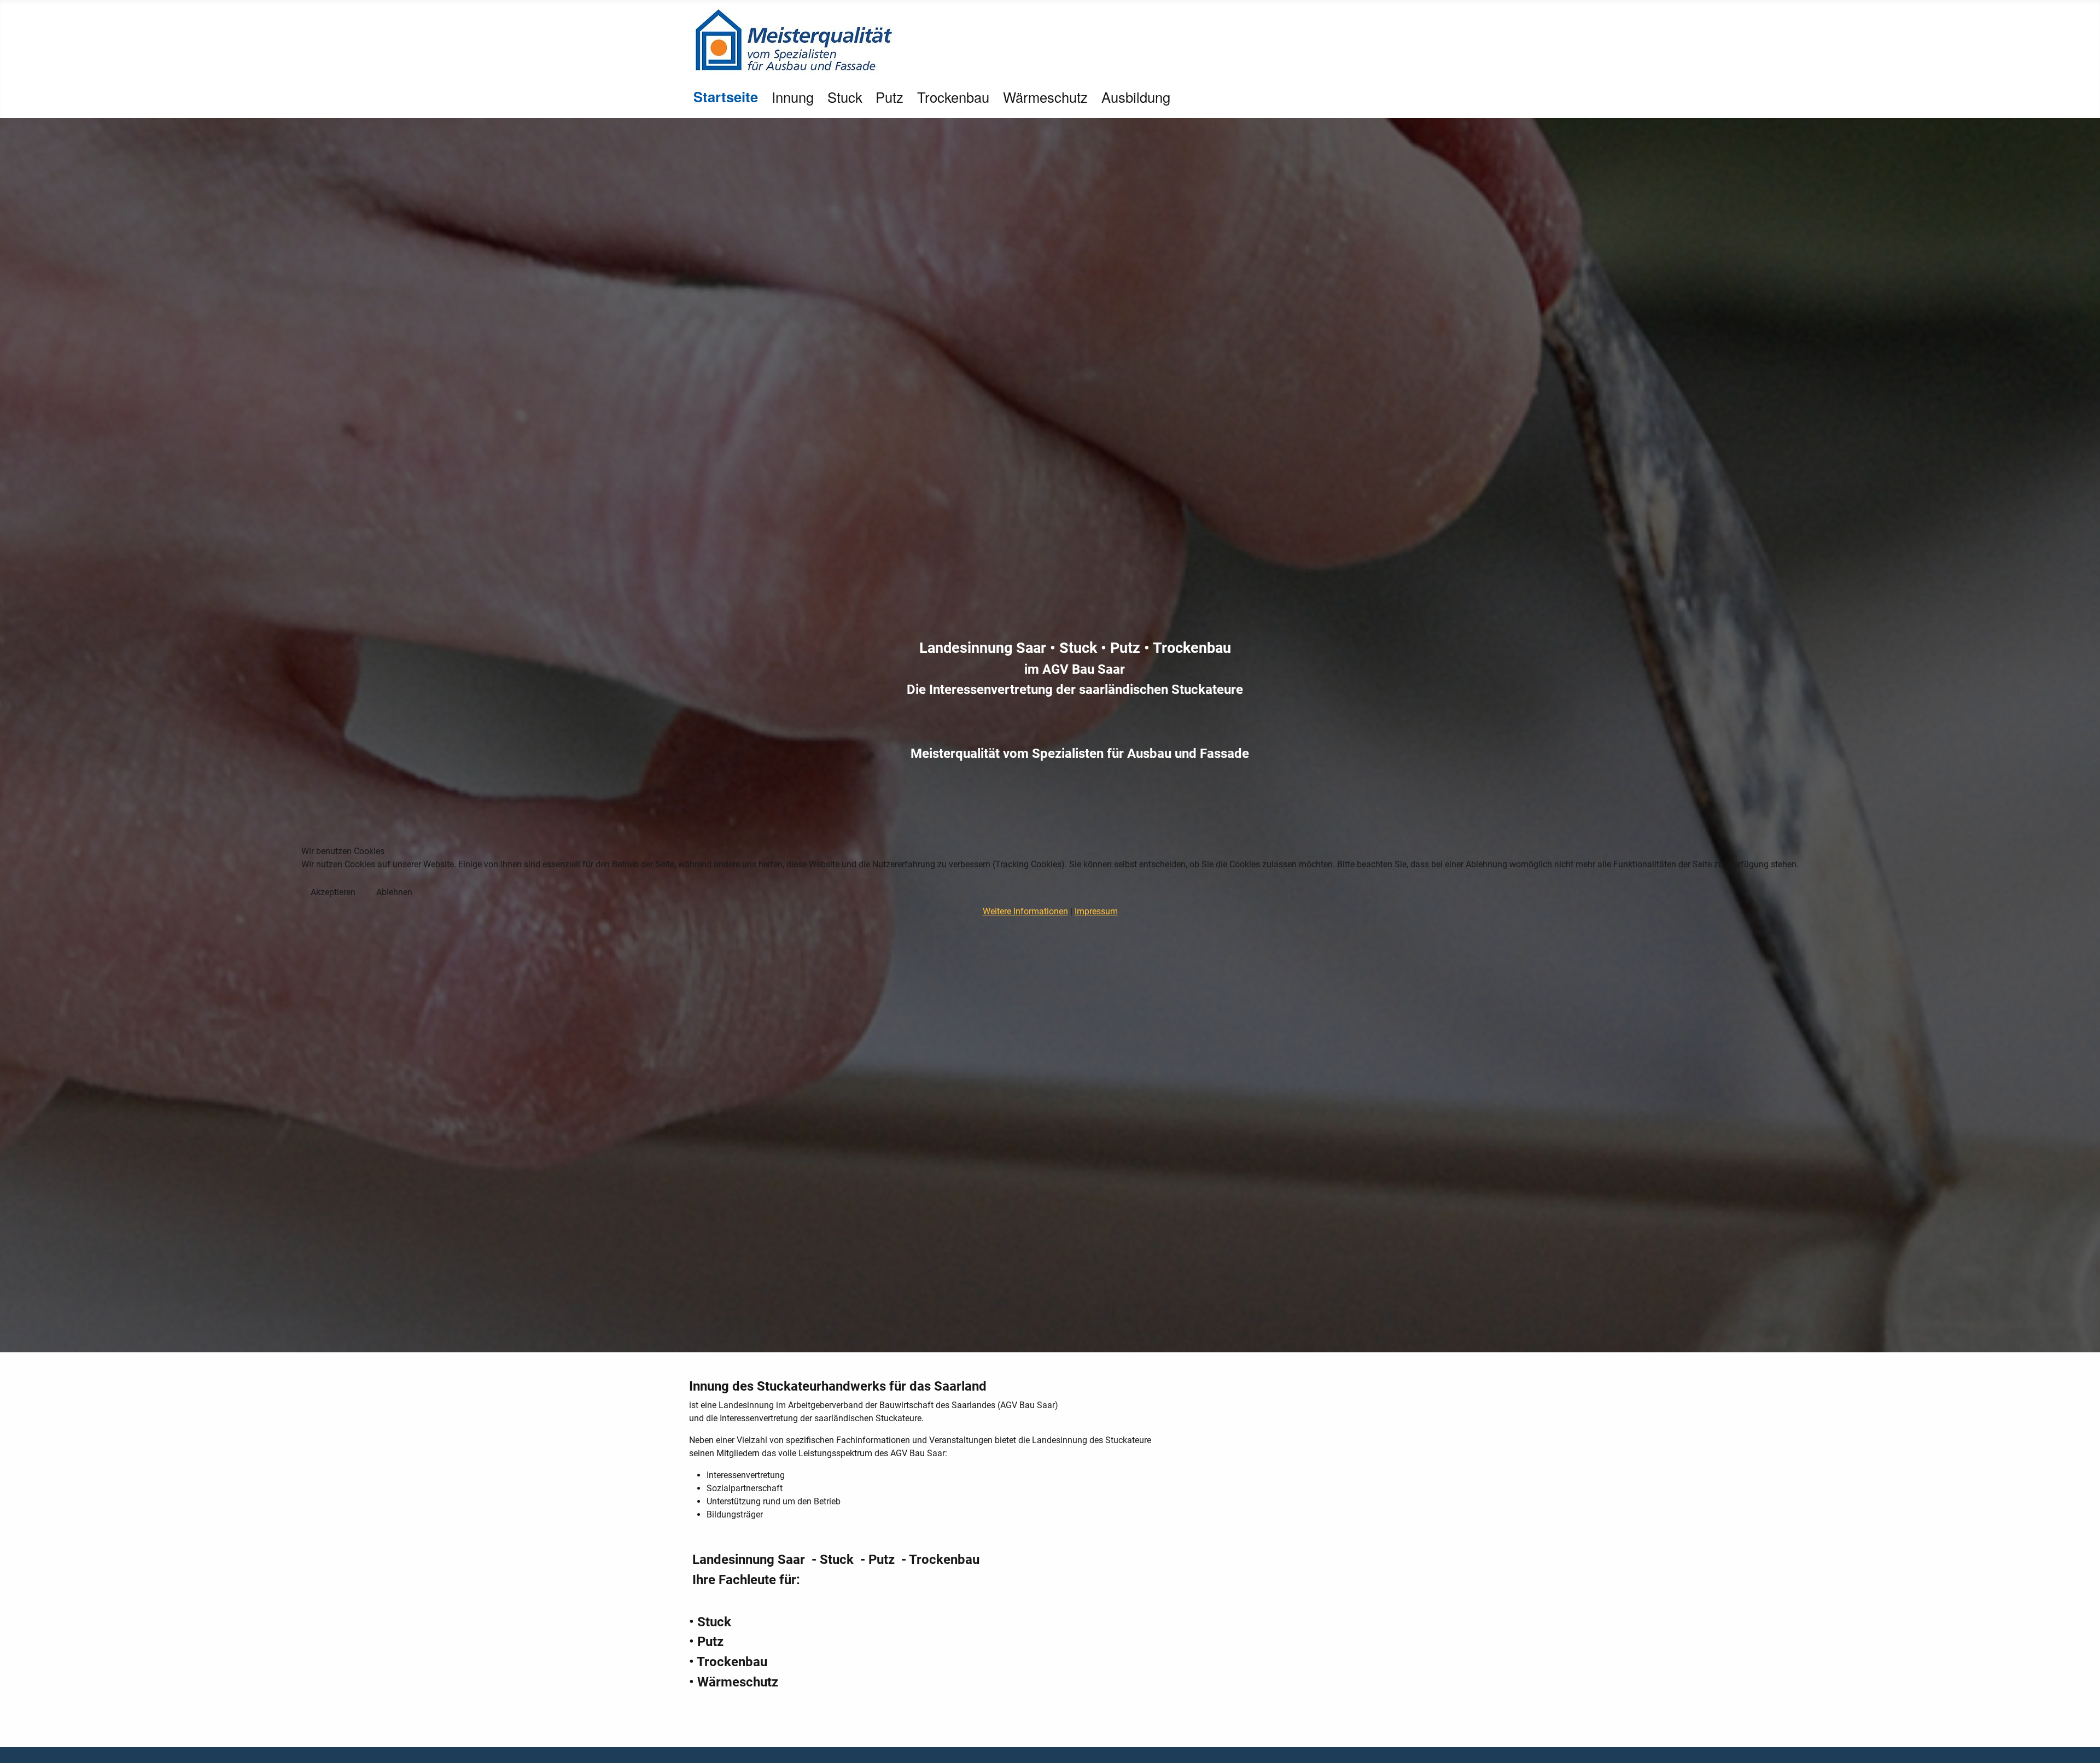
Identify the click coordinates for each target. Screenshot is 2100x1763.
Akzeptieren (333, 892)
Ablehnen (394, 892)
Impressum (1096, 911)
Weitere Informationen (1025, 911)
